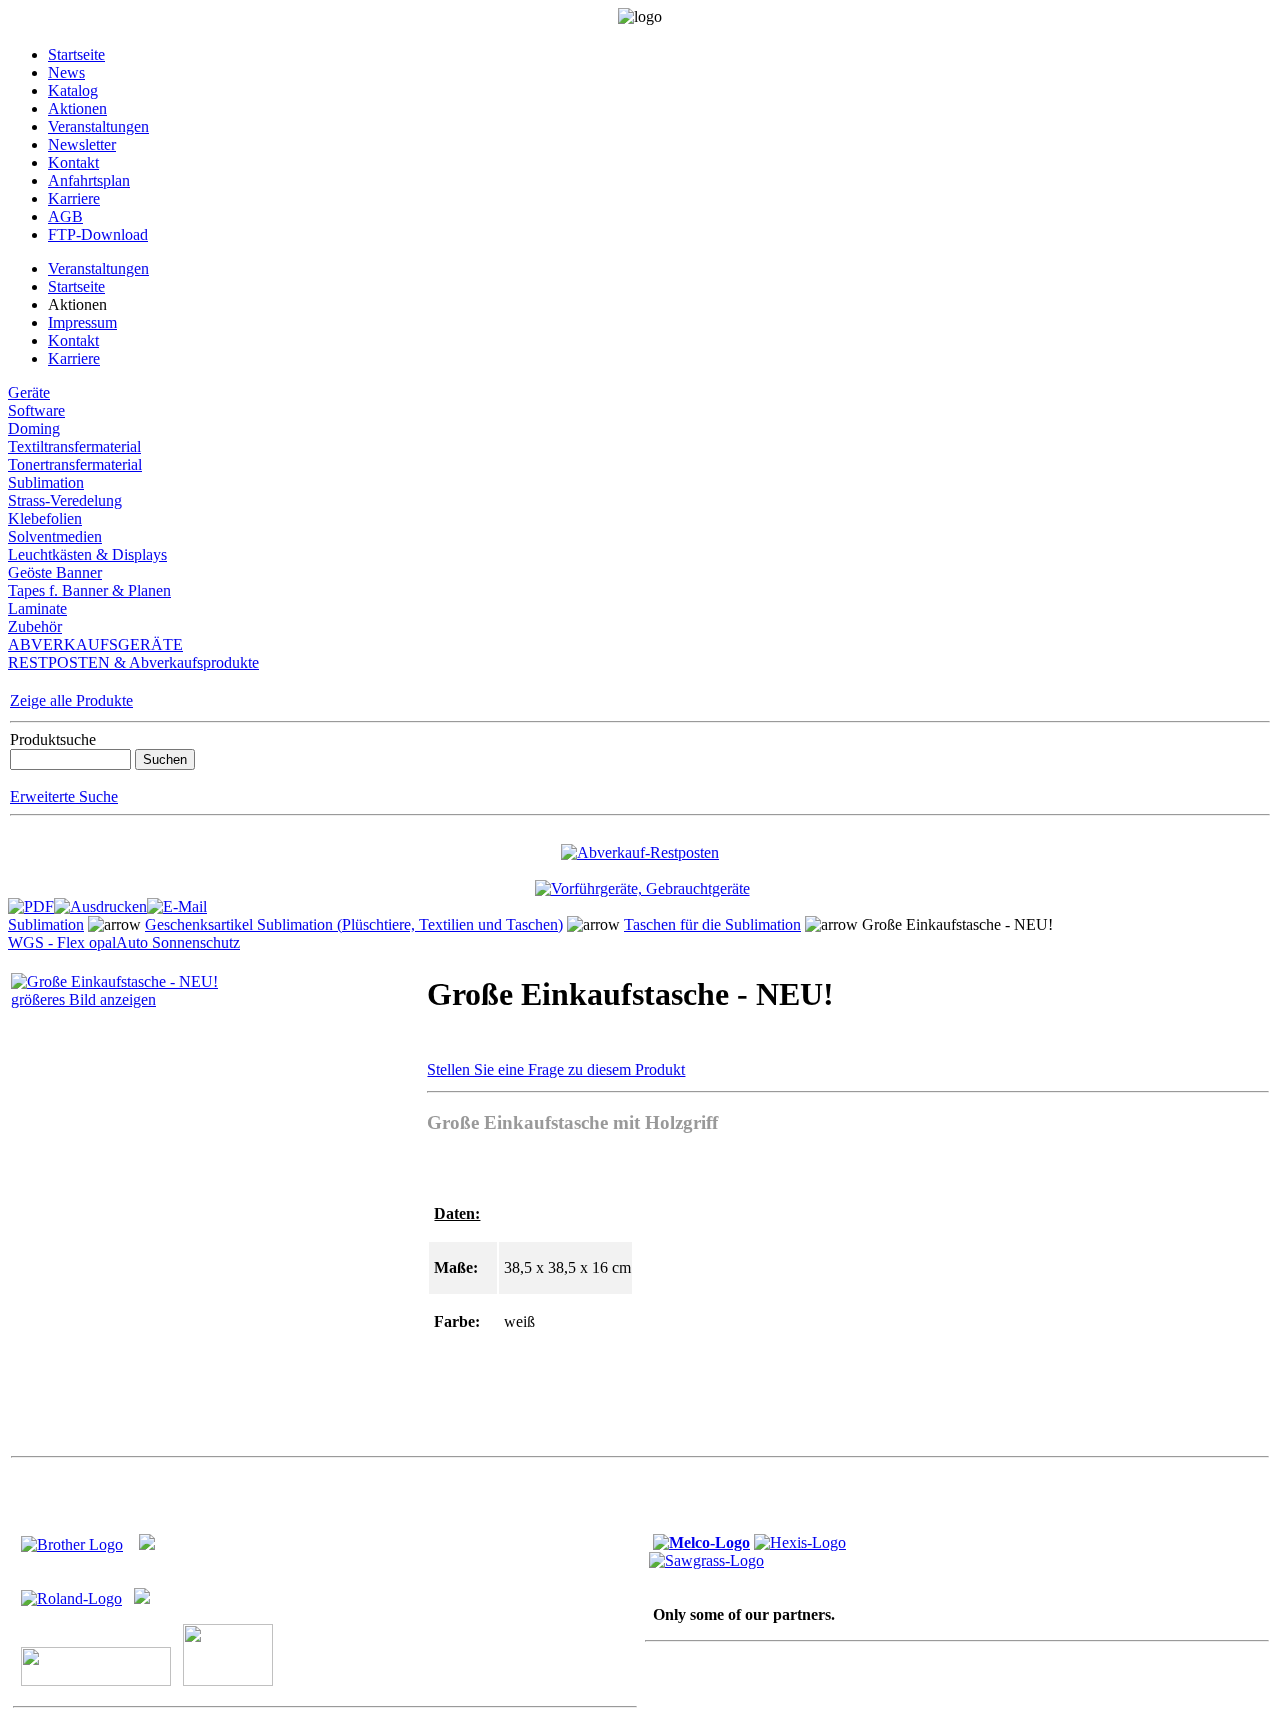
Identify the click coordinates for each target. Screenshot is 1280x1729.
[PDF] (31, 901)
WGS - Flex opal (62, 942)
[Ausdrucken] (100, 901)
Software (36, 410)
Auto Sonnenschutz (178, 942)
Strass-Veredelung (65, 500)
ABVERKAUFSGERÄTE (95, 644)
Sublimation (46, 482)
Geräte (29, 392)
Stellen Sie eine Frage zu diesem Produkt (556, 1069)
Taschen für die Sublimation (712, 924)
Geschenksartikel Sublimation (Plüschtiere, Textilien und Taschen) (354, 924)
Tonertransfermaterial (75, 464)
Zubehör (35, 626)
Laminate (37, 608)
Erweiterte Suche (64, 796)
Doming (34, 428)
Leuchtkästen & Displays (87, 554)
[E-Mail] (177, 901)
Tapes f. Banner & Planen (89, 590)
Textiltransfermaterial (74, 446)
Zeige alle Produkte (71, 700)
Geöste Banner (55, 572)
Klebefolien (45, 518)
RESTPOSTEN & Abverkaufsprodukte (133, 662)
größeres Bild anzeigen (83, 999)
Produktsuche (53, 739)
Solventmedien (55, 536)
